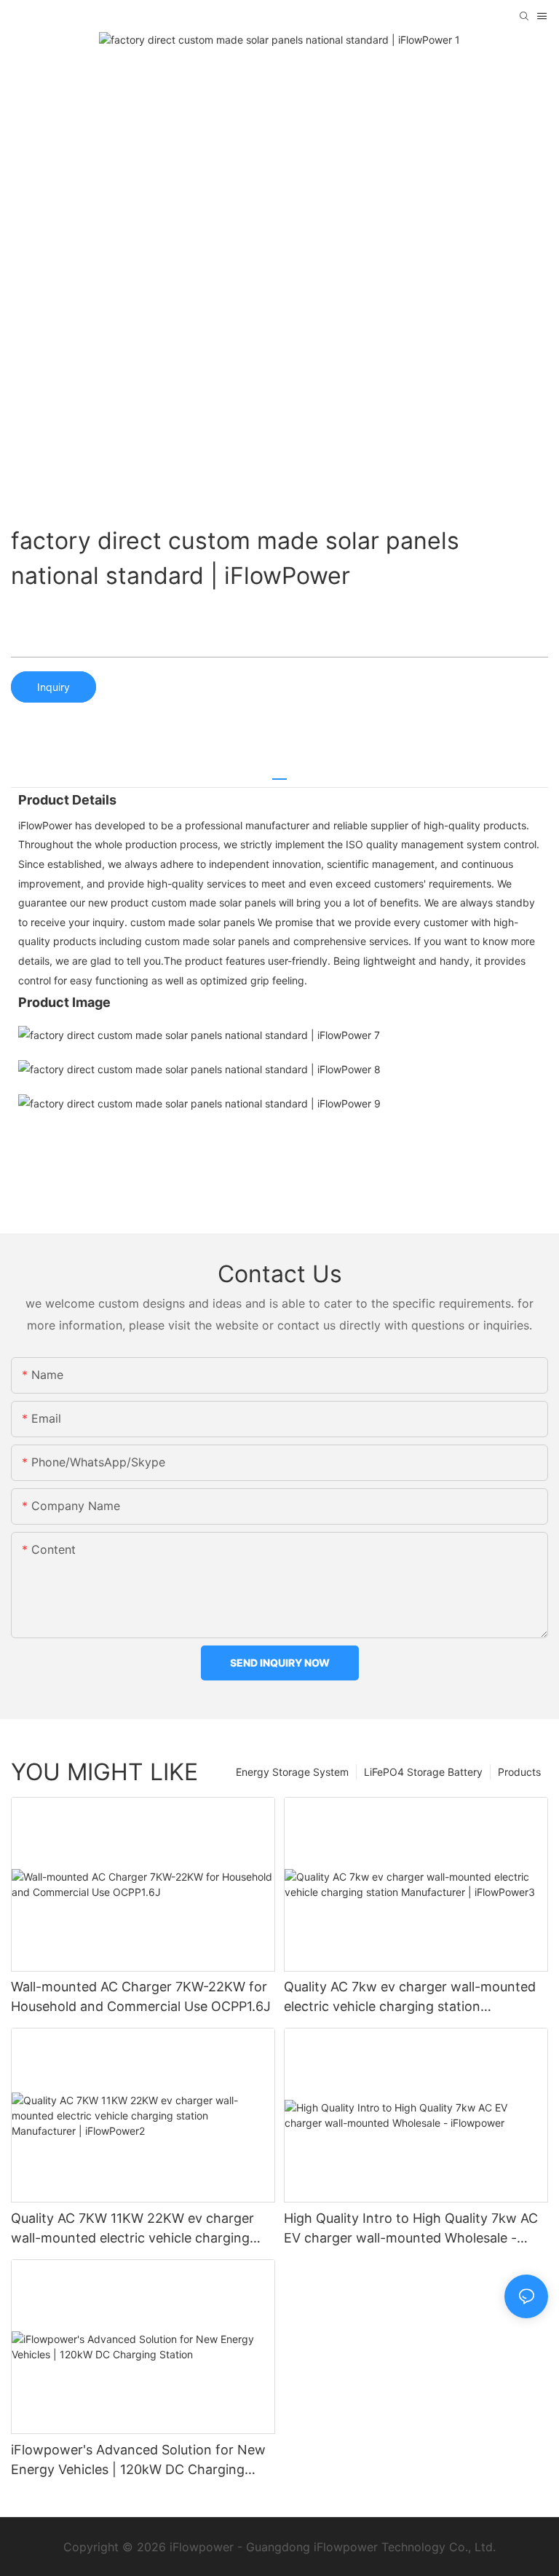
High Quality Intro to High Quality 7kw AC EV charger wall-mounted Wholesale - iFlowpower (411, 2229)
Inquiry (53, 687)
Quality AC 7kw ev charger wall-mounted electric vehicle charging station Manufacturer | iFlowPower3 (410, 1998)
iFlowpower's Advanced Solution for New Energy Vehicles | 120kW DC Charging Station (138, 2461)
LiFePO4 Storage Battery (423, 1772)
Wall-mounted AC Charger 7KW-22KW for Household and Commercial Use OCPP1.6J (141, 1996)
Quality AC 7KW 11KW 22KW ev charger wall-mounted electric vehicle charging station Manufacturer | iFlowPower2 (132, 2229)
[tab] (279, 774)
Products (519, 1772)
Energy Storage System (292, 1772)
